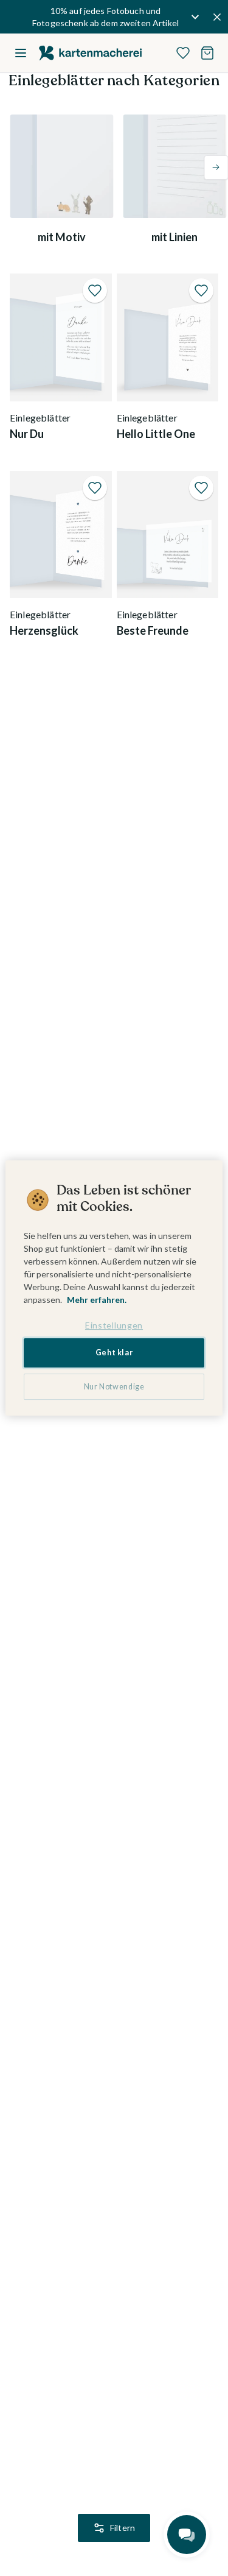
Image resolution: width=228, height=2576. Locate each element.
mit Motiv (62, 237)
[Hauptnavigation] (21, 53)
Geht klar (114, 1353)
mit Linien (174, 237)
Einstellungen (114, 1325)
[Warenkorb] (207, 53)
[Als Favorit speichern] (95, 291)
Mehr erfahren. (97, 1300)
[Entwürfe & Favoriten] (183, 53)
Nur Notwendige (114, 1387)
